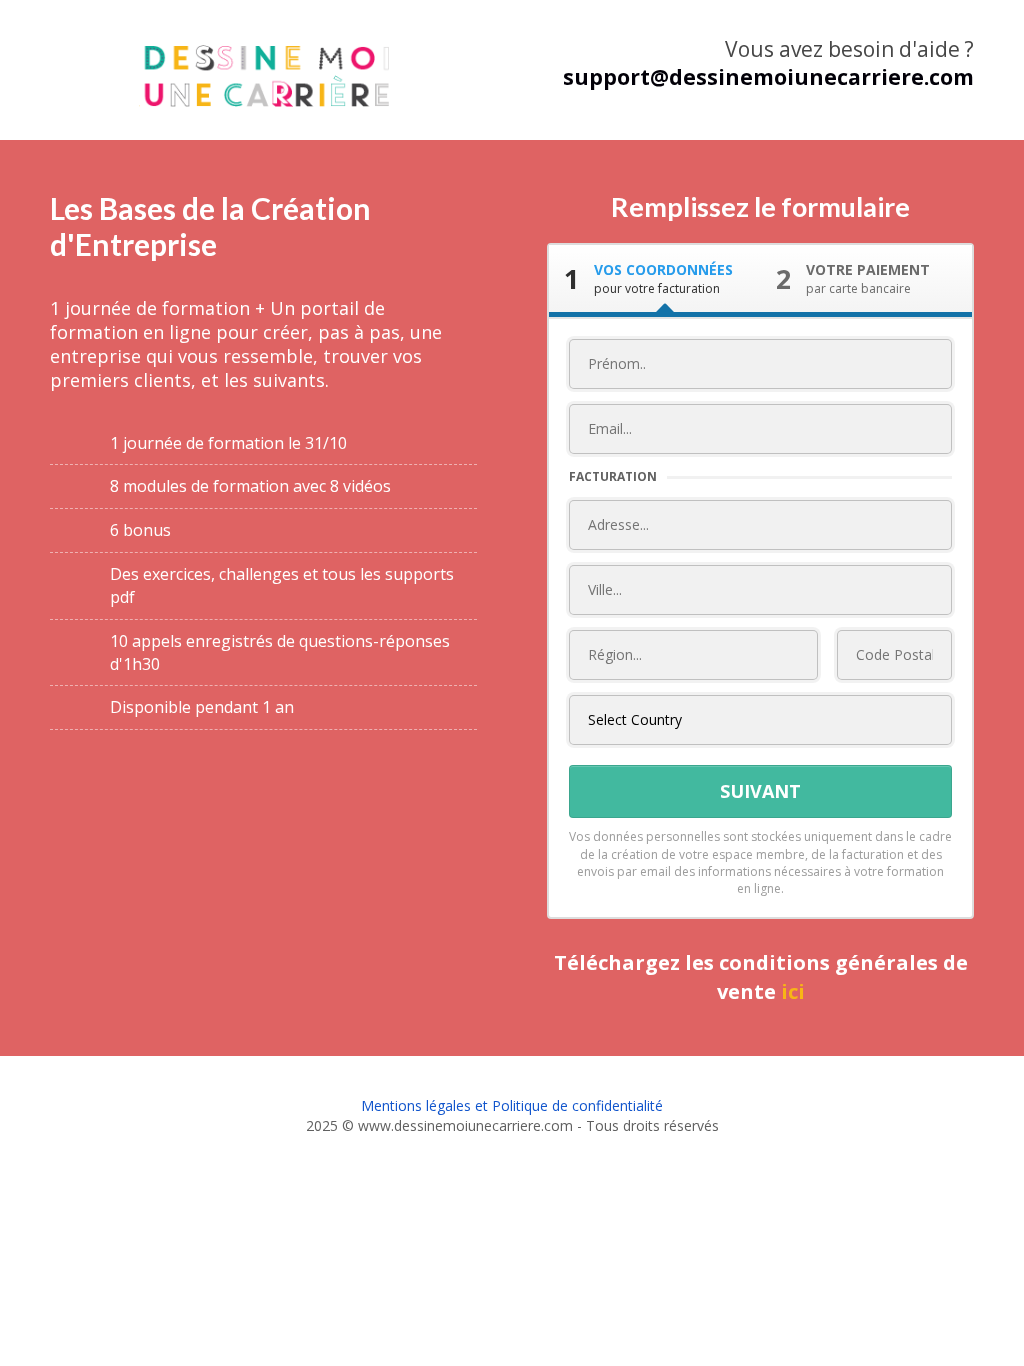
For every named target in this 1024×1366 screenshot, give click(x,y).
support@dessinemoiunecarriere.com (768, 77)
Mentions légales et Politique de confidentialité (512, 1105)
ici (793, 991)
